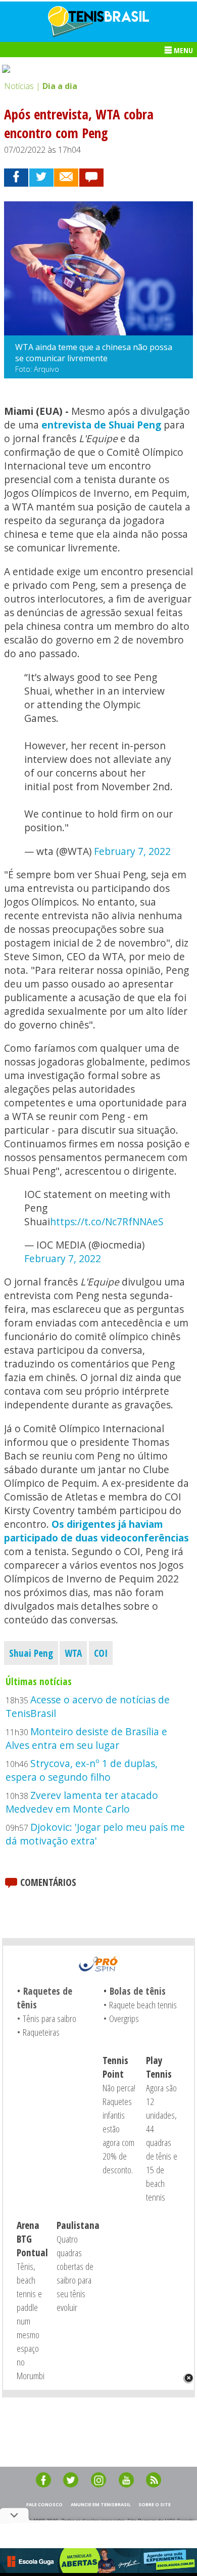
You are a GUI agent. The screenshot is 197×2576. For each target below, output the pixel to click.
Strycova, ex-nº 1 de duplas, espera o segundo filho (82, 1770)
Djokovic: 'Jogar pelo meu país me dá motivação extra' (95, 1834)
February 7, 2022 (132, 851)
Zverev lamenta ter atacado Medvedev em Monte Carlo (82, 1802)
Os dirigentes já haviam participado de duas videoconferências (96, 1531)
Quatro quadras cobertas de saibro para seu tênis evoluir (75, 2273)
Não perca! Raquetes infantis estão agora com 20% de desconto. (119, 2129)
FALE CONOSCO (44, 2504)
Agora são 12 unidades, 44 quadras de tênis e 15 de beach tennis (162, 2142)
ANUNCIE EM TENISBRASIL (101, 2504)
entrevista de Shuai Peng (101, 425)
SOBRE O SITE (155, 2504)
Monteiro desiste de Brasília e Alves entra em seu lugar (86, 1738)
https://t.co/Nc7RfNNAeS (107, 1221)
